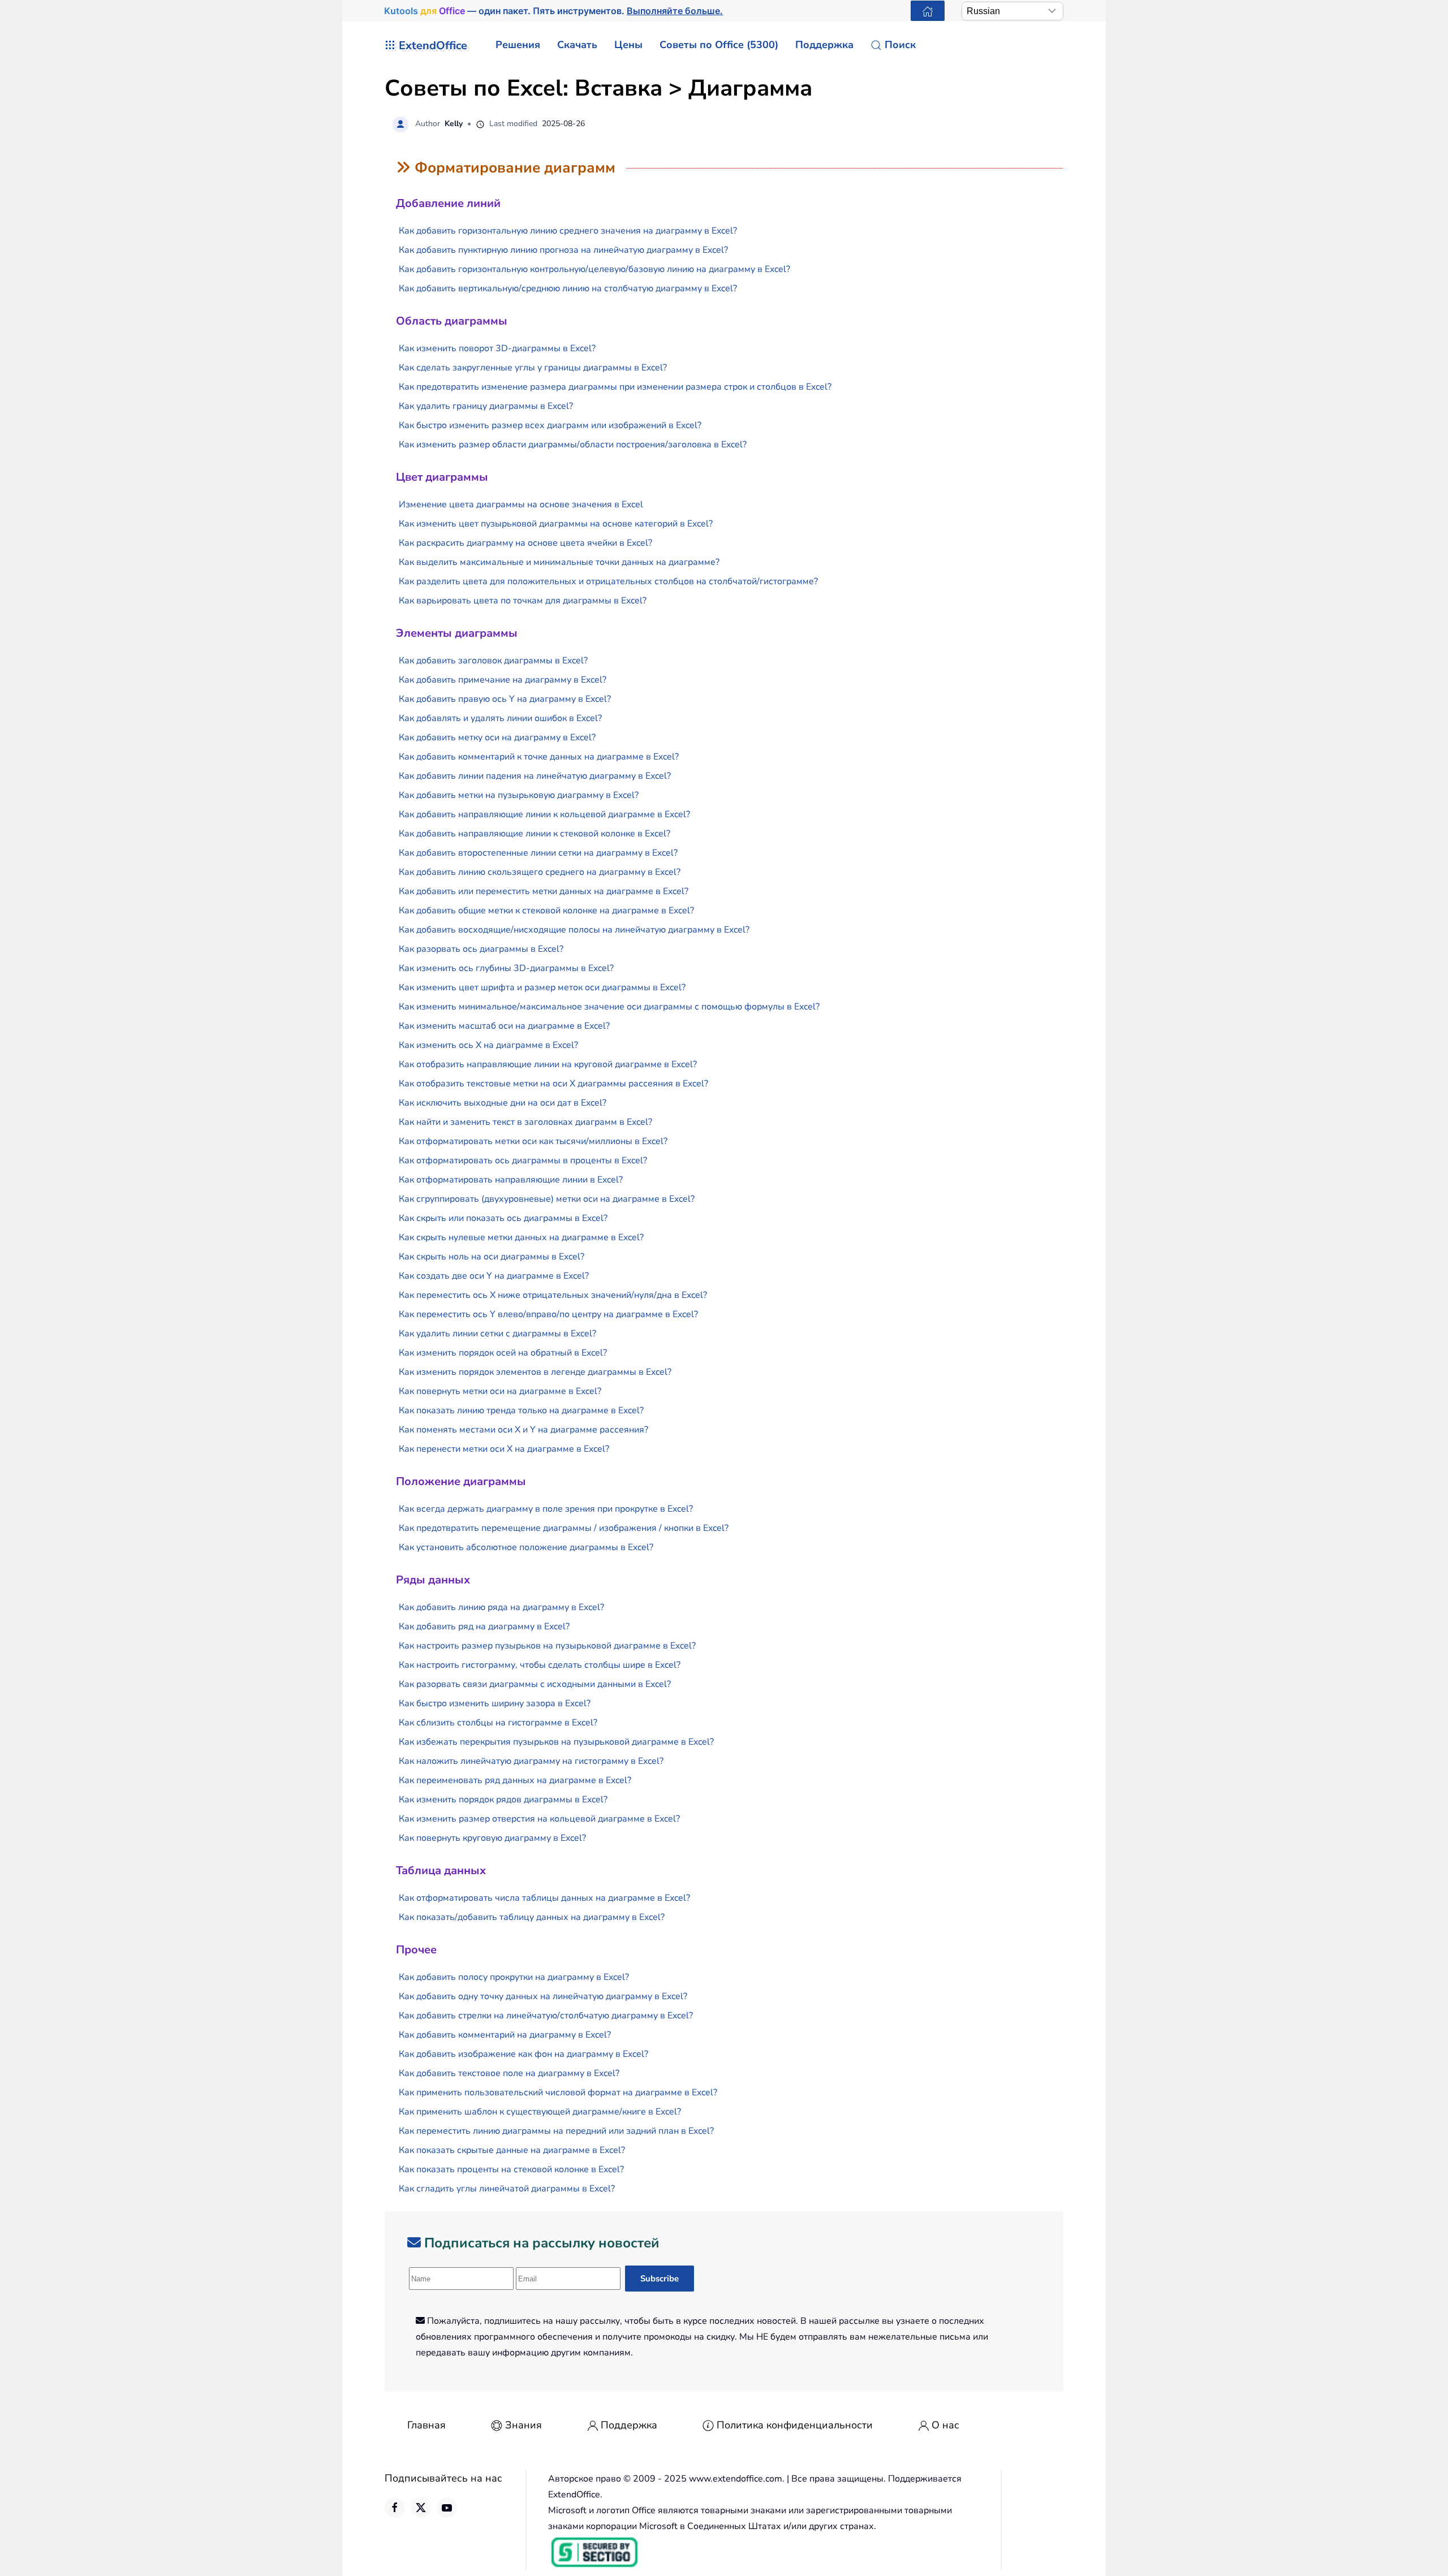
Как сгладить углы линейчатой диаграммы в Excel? (507, 2189)
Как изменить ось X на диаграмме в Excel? (488, 1045)
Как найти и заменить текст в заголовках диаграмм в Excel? (525, 1122)
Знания (523, 2425)
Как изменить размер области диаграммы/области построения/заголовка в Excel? (573, 445)
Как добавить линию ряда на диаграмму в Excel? (501, 1607)
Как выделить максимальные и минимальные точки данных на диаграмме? (559, 562)
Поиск (900, 45)
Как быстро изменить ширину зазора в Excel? (495, 1703)
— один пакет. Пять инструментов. (554, 11)
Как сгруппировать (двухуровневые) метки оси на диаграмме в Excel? (547, 1199)
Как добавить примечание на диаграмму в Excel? (503, 680)
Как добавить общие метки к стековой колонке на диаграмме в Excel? (546, 911)
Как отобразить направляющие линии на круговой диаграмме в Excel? (548, 1064)
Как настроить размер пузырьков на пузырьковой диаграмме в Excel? (547, 1646)
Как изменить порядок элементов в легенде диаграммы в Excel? (535, 1372)
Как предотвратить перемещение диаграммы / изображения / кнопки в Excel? (564, 1528)
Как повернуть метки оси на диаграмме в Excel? (500, 1391)
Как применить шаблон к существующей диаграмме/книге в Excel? (540, 2112)
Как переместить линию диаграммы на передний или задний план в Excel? (556, 2131)
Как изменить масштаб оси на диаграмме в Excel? (504, 1026)
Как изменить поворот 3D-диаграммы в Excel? (497, 348)
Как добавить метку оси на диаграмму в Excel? (497, 737)
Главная (426, 2425)
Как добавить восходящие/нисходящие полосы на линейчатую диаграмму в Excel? (574, 930)
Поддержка (629, 2425)
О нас (945, 2425)
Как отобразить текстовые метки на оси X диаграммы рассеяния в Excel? (553, 1084)
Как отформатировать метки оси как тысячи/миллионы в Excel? (533, 1141)
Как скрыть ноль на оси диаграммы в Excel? (492, 1257)
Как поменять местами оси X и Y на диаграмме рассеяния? (523, 1430)
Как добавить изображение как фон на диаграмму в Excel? (523, 2054)
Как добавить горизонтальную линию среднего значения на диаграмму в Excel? (568, 231)
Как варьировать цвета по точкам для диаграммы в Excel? (523, 601)
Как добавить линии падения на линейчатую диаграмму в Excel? (535, 776)
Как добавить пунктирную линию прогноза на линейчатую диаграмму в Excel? (563, 250)
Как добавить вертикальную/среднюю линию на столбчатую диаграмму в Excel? (568, 288)
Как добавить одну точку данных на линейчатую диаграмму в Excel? (543, 1996)
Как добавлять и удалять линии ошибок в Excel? (500, 718)
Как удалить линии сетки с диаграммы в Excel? (497, 1334)
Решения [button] (518, 45)
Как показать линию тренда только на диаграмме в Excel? (521, 1410)
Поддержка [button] (824, 45)
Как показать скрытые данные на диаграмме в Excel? (512, 2150)
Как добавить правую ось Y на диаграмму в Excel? (505, 699)
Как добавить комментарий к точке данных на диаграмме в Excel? (539, 757)
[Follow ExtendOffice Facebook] (395, 2508)
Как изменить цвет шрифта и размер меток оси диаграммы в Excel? (542, 987)
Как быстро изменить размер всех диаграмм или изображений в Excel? (550, 425)
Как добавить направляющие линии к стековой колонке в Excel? (535, 834)
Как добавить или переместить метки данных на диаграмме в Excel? (544, 891)
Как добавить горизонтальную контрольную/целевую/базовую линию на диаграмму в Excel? (594, 269)
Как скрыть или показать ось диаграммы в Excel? (503, 1218)
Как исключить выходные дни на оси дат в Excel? (503, 1103)
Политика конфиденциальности (795, 2425)
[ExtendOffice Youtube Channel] (447, 2508)
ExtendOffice (433, 46)
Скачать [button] (577, 45)
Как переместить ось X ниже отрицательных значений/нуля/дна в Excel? (553, 1295)
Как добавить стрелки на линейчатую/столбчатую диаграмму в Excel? (546, 2016)
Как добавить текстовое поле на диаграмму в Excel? (509, 2073)
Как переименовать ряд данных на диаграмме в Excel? (515, 1780)
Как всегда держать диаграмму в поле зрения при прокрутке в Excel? (546, 1509)
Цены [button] (628, 45)
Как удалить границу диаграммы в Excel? (486, 406)
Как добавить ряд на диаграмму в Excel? (484, 1626)
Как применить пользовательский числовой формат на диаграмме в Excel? (558, 2092)
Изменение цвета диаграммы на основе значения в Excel (521, 504)
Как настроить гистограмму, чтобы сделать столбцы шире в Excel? (540, 1665)
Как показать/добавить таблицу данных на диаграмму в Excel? (532, 1917)
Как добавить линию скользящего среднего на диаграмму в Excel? (540, 872)
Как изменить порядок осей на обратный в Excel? (503, 1353)
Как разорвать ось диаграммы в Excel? (481, 949)
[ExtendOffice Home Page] (928, 11)
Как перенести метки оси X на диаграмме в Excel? (504, 1449)
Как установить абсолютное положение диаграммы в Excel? (526, 1547)
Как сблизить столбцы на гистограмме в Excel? (498, 1723)
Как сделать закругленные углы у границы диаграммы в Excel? (533, 368)
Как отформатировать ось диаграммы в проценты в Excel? (523, 1160)
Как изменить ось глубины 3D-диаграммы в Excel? (506, 968)
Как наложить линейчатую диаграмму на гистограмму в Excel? (531, 1761)
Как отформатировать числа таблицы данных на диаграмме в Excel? (544, 1898)
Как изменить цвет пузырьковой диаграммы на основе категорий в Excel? (556, 524)
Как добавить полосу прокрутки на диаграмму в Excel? (514, 1977)
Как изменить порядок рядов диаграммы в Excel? (503, 1800)
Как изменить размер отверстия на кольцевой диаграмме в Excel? (539, 1819)
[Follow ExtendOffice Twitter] (421, 2508)
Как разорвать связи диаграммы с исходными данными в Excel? (535, 1684)
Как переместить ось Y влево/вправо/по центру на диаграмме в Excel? (548, 1314)
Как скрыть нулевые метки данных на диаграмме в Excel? (521, 1237)
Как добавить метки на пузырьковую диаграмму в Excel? (519, 795)
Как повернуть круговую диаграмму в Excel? (492, 1838)
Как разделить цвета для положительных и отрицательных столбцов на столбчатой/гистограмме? (608, 581)
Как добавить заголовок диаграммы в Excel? (493, 661)
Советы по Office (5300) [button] (719, 45)
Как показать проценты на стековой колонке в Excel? (511, 2169)
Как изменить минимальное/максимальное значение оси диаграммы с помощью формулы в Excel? (609, 1007)
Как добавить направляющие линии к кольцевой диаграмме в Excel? (544, 814)
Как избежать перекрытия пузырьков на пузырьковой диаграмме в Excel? (556, 1742)
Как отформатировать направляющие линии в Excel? (511, 1180)
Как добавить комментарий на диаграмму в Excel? (505, 2035)
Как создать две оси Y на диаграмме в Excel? (494, 1276)
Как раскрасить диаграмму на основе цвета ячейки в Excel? (525, 543)
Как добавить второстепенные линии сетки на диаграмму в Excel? (538, 853)
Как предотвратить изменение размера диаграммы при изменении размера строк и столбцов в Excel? (615, 387)
